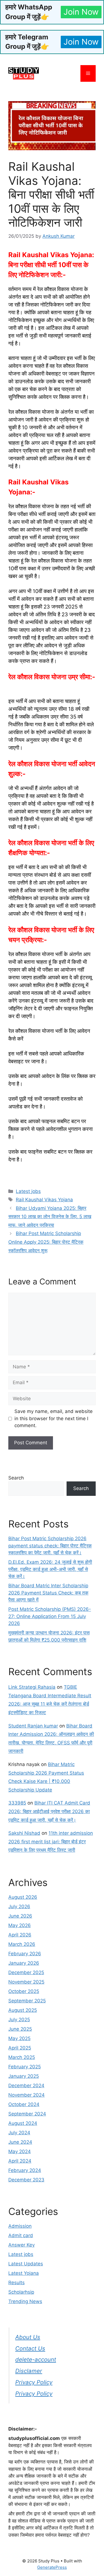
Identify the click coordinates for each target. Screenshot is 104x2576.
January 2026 (24, 1963)
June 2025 (20, 2029)
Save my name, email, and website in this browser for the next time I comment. (54, 1418)
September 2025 (27, 2001)
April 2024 (20, 2161)
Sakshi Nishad (24, 1833)
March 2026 (22, 1944)
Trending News (25, 2301)
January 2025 (24, 2076)
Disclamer (29, 2371)
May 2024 (20, 2151)
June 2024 (20, 2142)
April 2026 (20, 1935)
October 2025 (24, 1991)
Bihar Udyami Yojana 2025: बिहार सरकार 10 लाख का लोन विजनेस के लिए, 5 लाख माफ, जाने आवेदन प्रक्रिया (50, 1217)
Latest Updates (26, 2264)
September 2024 (27, 2114)
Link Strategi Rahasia (32, 1687)
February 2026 (25, 1954)
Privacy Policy (34, 2382)
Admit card (21, 2235)
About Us (28, 2337)
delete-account (36, 2359)
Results (17, 2283)
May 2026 (20, 1925)
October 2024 (24, 2104)
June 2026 (20, 1916)
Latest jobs (28, 1191)
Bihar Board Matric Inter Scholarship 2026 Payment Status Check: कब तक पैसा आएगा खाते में (48, 1593)
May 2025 (19, 2038)
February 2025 (25, 2067)
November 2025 (26, 1982)
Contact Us (30, 2348)
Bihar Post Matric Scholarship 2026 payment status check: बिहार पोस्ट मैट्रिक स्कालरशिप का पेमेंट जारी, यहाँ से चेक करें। (50, 1546)
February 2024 (25, 2170)
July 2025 (19, 2020)
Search (16, 1478)
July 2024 (19, 2133)
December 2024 (26, 2086)
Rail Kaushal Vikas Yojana (44, 1200)
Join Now (81, 12)
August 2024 (23, 2123)
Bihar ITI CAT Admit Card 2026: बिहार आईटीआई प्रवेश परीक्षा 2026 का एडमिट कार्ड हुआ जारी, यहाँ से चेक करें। (49, 1811)
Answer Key (21, 2245)
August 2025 (23, 2010)
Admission (20, 2226)
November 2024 (26, 2095)
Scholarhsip (21, 2292)
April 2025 (20, 2048)
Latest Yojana (24, 2273)
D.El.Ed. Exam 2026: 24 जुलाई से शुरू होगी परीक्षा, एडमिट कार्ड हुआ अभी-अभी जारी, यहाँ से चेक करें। (50, 1569)
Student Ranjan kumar (33, 1726)
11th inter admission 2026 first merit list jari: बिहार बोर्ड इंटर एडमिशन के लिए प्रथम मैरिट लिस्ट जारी (51, 1842)
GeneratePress (52, 2567)
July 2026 (19, 1907)
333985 (17, 1803)
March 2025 (22, 2057)
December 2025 (26, 1972)
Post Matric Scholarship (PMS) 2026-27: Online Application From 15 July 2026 (50, 1616)
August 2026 (23, 1897)
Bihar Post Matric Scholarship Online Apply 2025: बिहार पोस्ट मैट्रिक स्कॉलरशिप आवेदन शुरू (46, 1242)
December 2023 (26, 2180)
